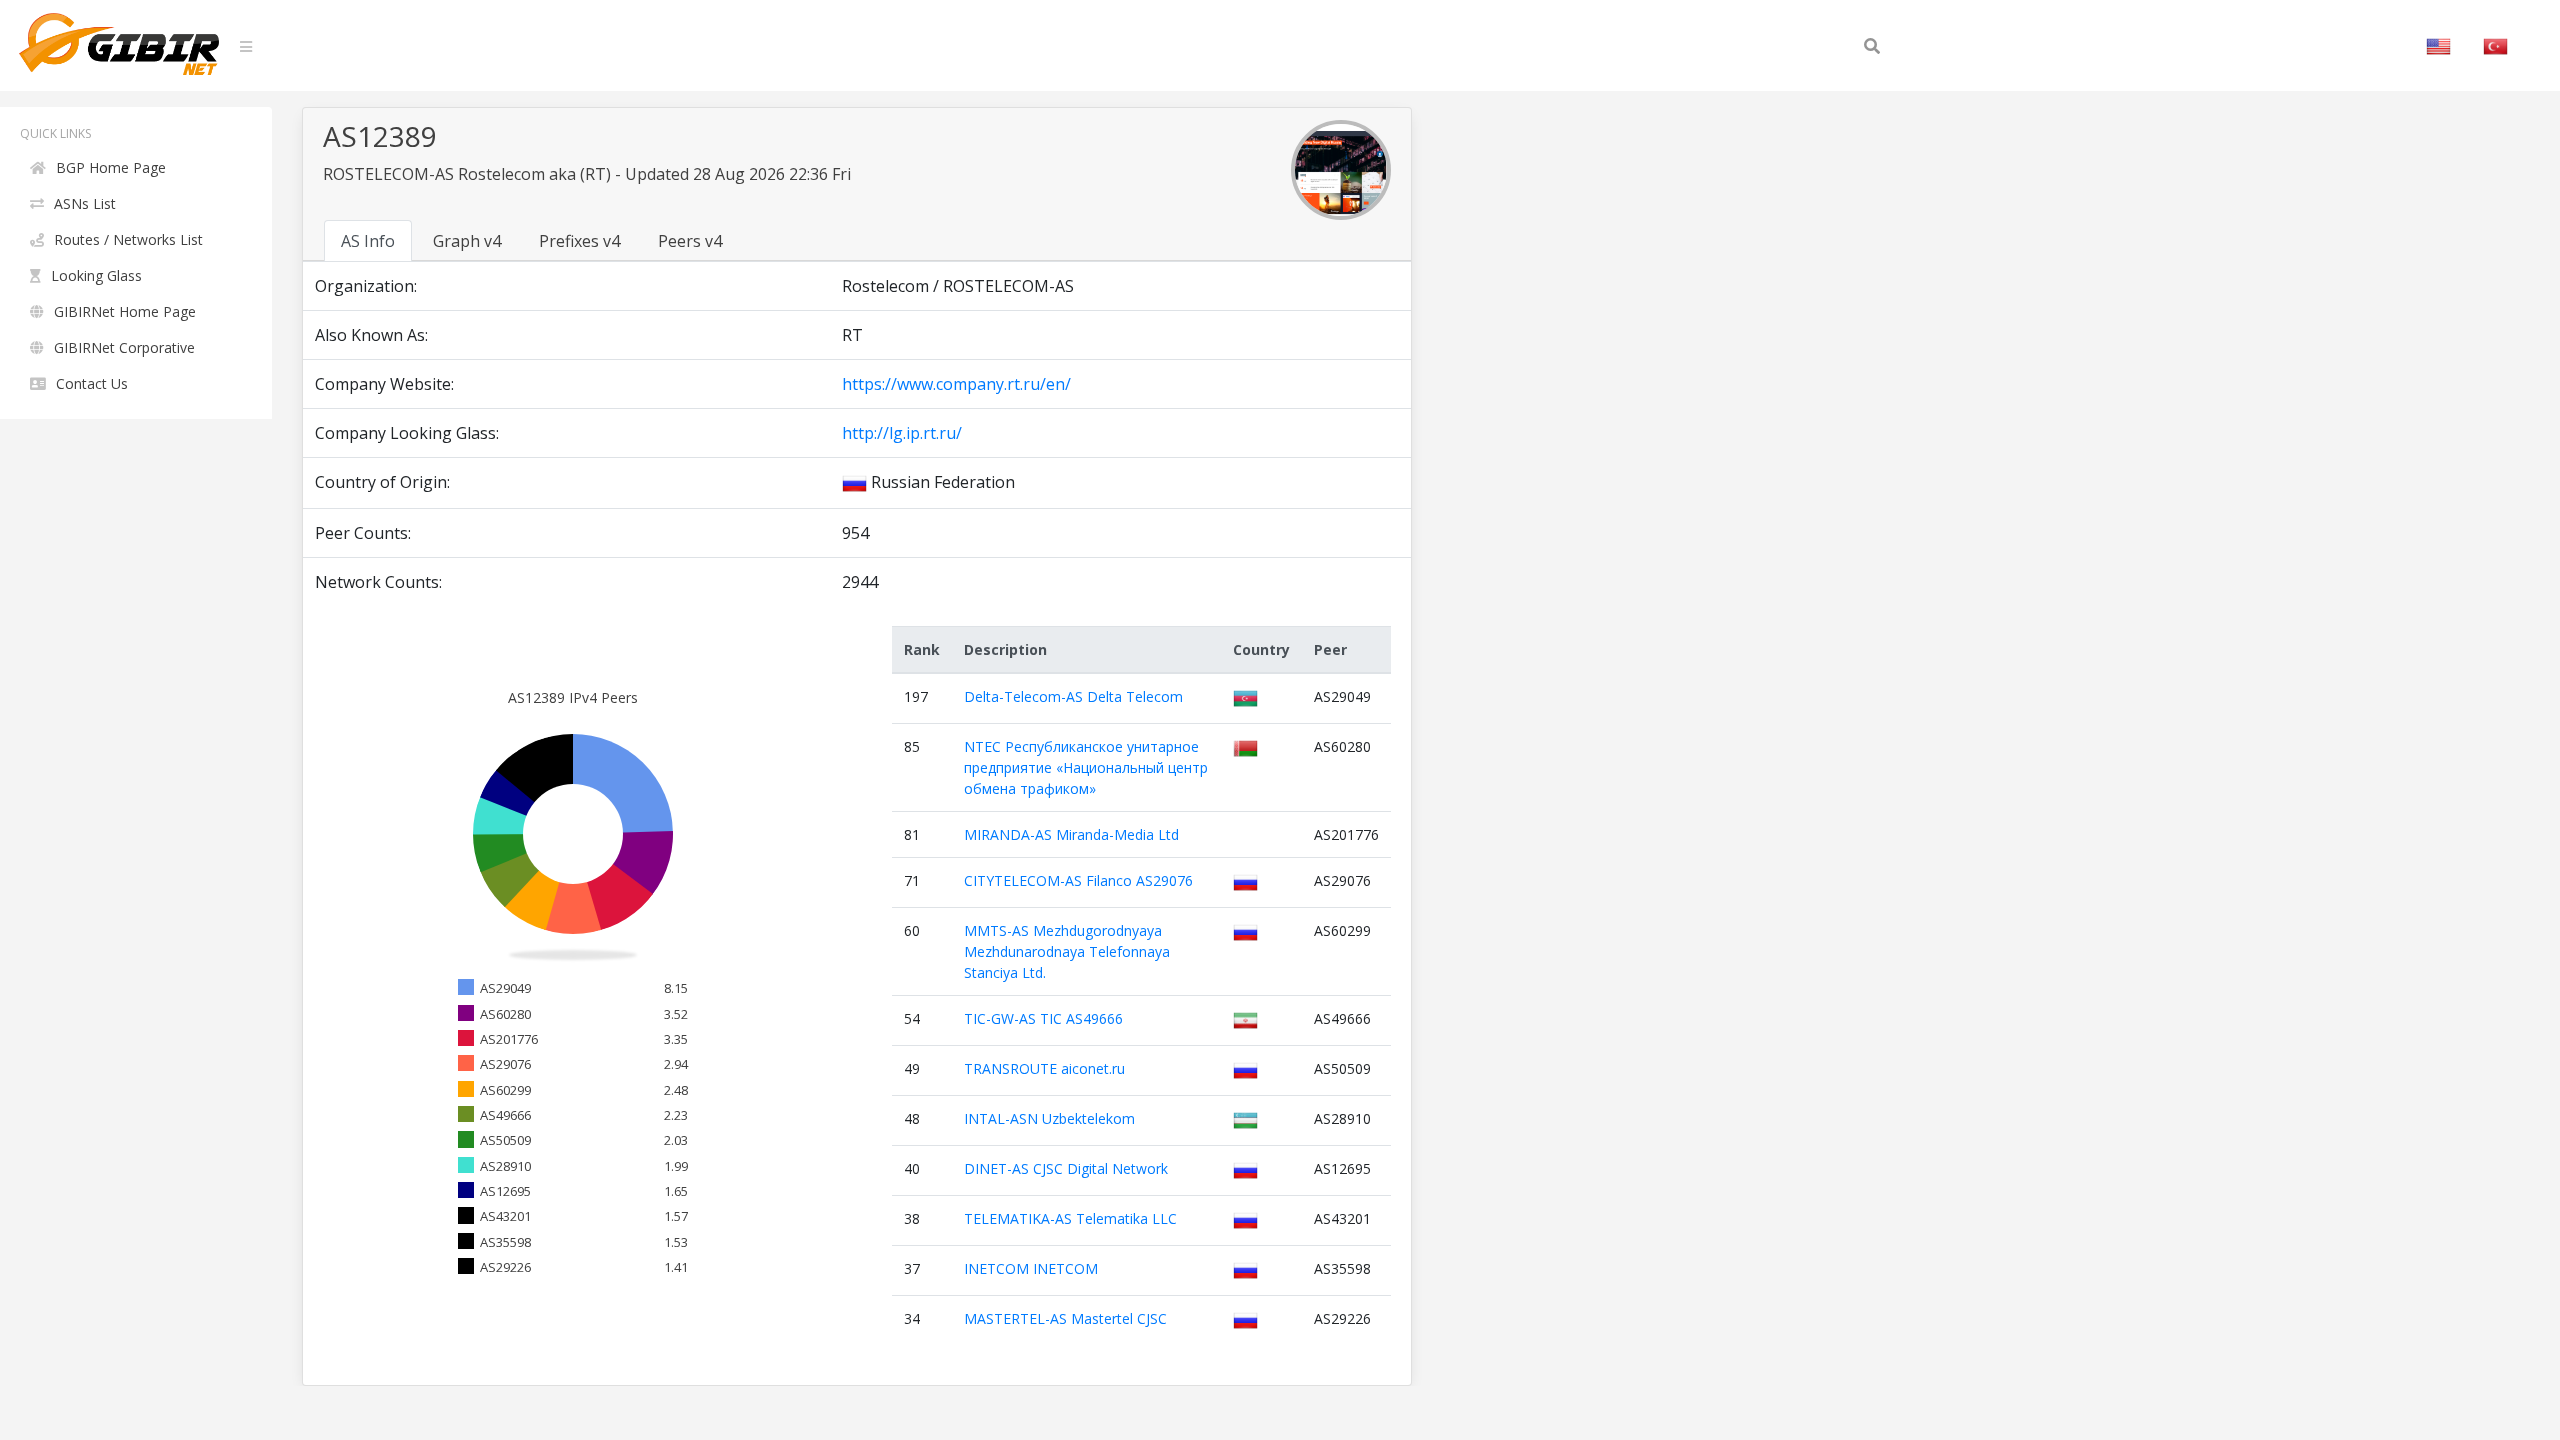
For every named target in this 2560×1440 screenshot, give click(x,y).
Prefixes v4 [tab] (579, 241)
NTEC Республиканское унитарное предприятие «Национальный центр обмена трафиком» (1086, 767)
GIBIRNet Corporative (124, 347)
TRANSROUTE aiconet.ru (1044, 1068)
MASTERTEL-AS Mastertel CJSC (1065, 1318)
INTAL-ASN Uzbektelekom (1049, 1118)
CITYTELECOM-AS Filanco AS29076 (1078, 880)
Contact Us (92, 383)
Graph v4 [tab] (467, 241)
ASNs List (85, 203)
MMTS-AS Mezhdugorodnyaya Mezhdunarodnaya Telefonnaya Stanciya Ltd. (1067, 951)
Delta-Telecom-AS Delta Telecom (1073, 696)
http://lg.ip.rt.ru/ (902, 433)
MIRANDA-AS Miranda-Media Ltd (1071, 834)
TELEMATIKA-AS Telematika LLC (1070, 1218)
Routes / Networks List (128, 239)
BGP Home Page (111, 167)
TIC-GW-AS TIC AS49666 (1043, 1018)
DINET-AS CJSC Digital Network (1066, 1168)
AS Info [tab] (368, 241)
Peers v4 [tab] (690, 241)
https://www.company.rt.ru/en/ (956, 384)
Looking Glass (96, 275)
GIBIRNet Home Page (125, 311)
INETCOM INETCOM (1031, 1268)
